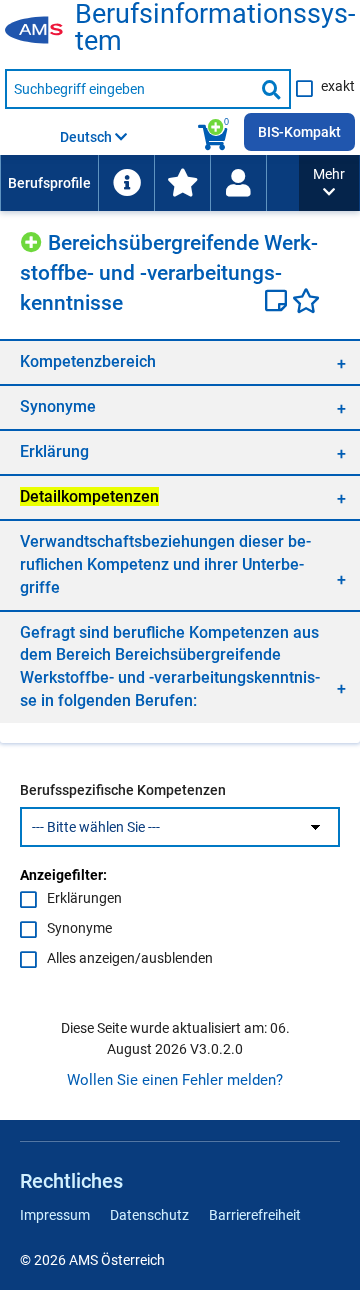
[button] (329, 183)
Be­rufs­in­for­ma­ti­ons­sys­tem (215, 28)
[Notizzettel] (278, 303)
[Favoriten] (306, 303)
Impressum (55, 1215)
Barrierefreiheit (255, 1215)
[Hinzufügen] (34, 239)
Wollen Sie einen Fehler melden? (175, 1080)
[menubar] (149, 183)
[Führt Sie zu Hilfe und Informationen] (126, 183)
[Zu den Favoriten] (182, 183)
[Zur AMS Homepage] (40, 31)
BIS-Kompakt (299, 132)
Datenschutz (149, 1215)
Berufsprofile (49, 183)
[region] (180, 361)
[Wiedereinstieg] (238, 183)
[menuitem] (49, 183)
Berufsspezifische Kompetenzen (123, 790)
